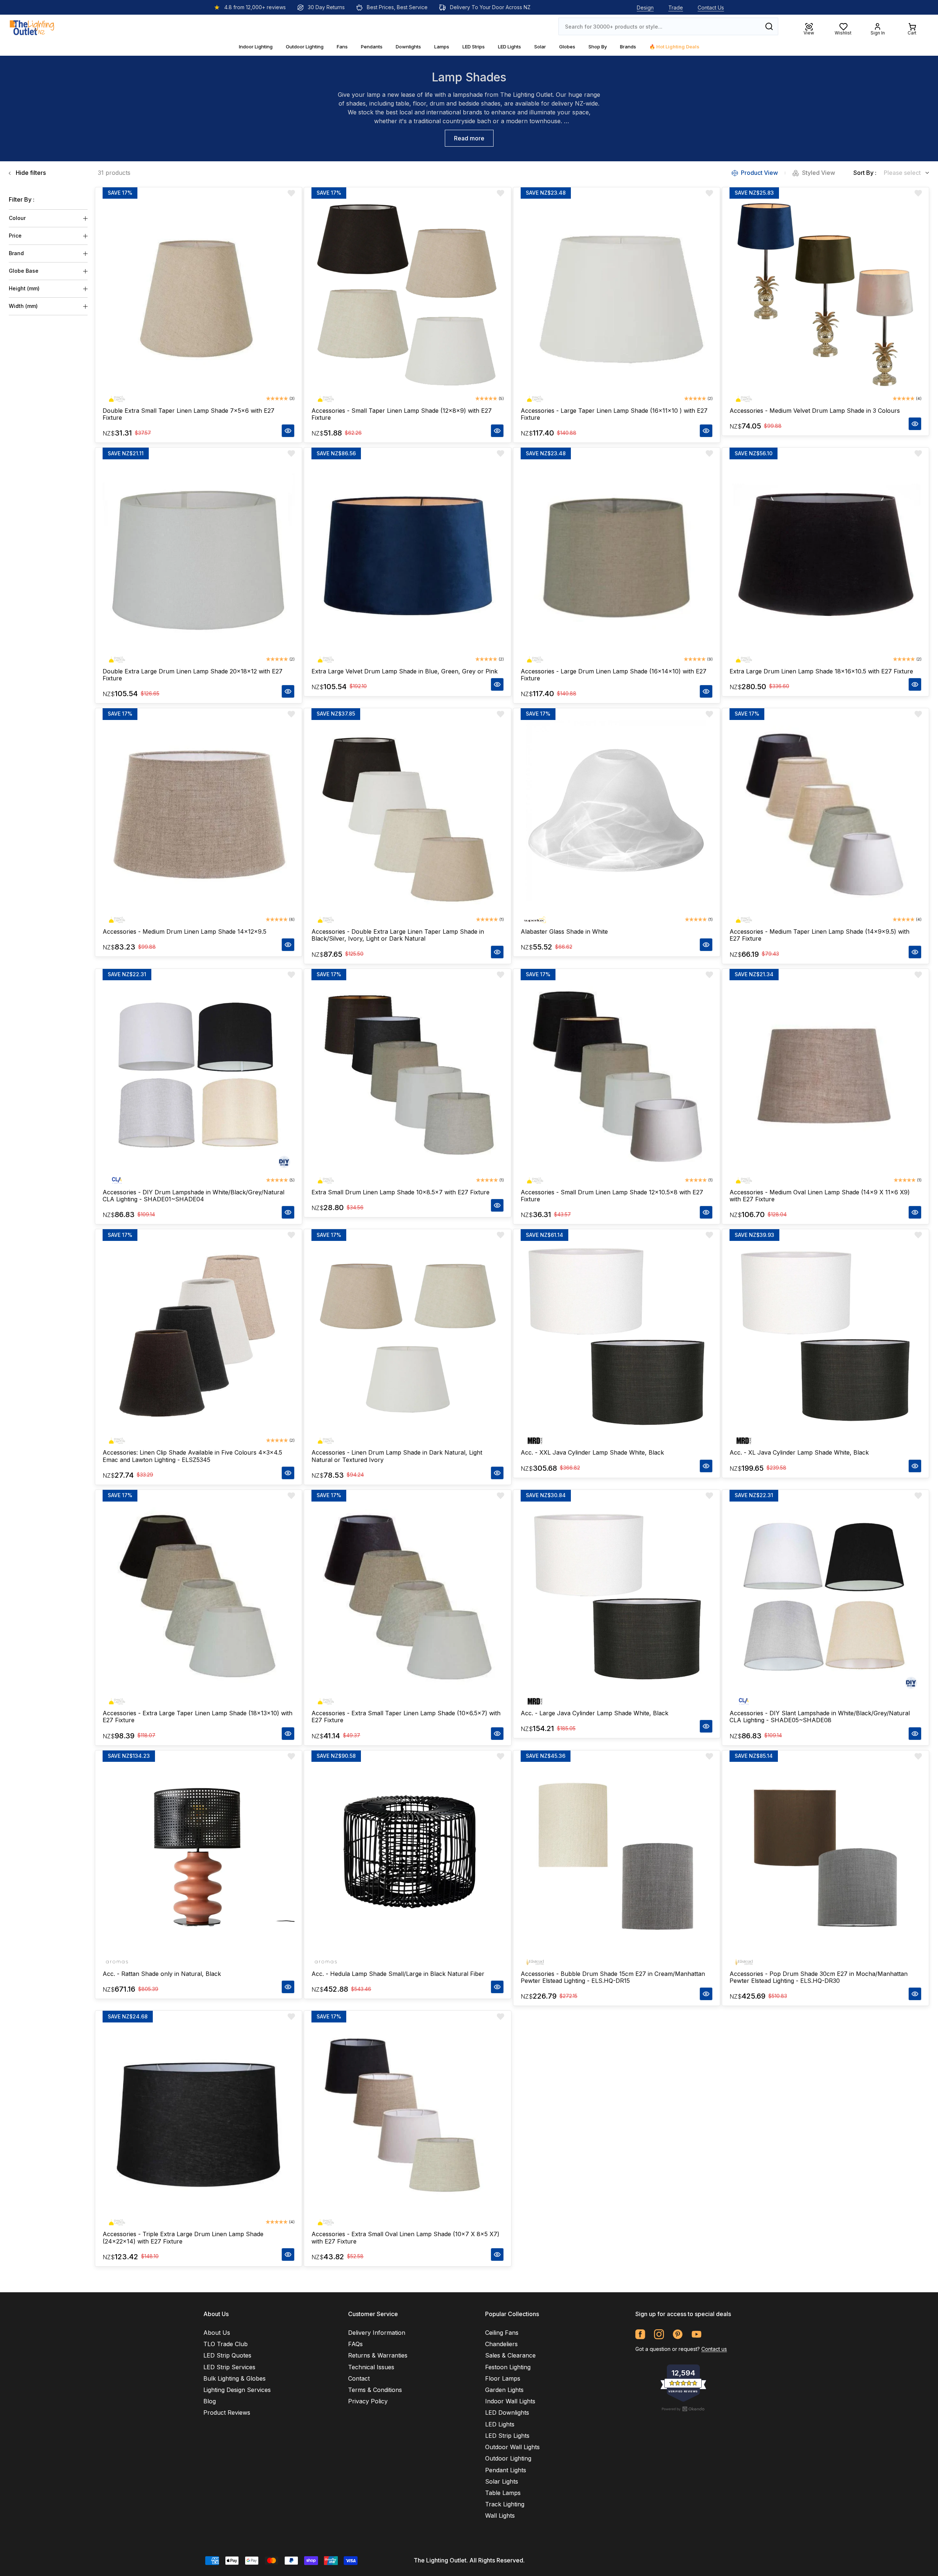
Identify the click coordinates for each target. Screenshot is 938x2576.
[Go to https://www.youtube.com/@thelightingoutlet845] (696, 2334)
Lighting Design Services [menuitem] (237, 2390)
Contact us (714, 2349)
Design (645, 8)
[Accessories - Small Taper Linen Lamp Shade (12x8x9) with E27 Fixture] (407, 295)
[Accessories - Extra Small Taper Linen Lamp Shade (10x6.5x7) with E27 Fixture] (407, 1598)
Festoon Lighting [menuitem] (508, 2367)
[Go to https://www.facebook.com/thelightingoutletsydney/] (640, 2334)
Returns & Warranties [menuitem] (378, 2355)
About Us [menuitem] (217, 2333)
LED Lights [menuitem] (500, 2424)
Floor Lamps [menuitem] (503, 2378)
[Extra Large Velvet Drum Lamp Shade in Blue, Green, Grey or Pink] (407, 555)
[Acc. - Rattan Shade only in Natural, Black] (199, 1858)
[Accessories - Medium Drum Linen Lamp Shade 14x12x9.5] (199, 816)
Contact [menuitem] (359, 2378)
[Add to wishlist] (291, 193)
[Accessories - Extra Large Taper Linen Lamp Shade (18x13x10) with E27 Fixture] (199, 1598)
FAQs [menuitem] (355, 2344)
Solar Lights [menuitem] (502, 2481)
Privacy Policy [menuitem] (368, 2401)
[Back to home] (32, 26)
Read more (469, 138)
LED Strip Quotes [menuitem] (227, 2355)
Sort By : (865, 173)
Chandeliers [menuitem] (501, 2344)
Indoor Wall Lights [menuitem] (510, 2401)
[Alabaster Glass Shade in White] (617, 816)
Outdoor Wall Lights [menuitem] (512, 2447)
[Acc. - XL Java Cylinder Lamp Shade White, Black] (826, 1337)
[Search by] (769, 26)
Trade (676, 8)
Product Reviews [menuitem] (227, 2413)
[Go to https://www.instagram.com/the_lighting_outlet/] (659, 2334)
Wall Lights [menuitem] (500, 2516)
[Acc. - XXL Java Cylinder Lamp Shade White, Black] (617, 1337)
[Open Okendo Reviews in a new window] (683, 2409)
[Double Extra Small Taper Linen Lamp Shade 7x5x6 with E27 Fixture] (199, 295)
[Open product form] (288, 431)
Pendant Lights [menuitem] (506, 2470)
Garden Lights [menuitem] (504, 2390)
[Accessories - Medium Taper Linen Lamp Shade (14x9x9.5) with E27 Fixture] (826, 816)
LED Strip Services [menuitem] (229, 2367)
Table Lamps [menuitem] (503, 2493)
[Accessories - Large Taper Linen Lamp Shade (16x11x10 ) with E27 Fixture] (617, 295)
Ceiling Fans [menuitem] (502, 2333)
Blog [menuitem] (210, 2401)
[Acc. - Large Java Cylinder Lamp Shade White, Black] (617, 1598)
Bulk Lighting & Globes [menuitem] (234, 2378)
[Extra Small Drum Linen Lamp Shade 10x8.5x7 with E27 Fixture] (407, 1077)
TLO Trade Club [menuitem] (226, 2344)
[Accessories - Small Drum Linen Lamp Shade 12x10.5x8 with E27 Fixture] (617, 1077)
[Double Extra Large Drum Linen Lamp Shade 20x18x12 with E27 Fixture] (199, 555)
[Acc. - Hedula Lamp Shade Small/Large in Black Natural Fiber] (407, 1858)
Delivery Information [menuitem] (377, 2333)
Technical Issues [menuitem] (371, 2367)
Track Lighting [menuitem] (505, 2504)
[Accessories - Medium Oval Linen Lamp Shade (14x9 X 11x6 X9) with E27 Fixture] (826, 1077)
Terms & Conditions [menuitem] (375, 2390)
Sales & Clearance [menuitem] (510, 2355)
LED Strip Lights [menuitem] (507, 2436)
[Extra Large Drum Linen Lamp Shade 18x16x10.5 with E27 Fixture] (826, 555)
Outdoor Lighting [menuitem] (508, 2458)
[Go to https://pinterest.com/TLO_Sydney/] (678, 2334)
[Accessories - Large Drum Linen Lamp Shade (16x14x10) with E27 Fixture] (617, 555)
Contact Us (711, 8)
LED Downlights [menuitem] (507, 2413)
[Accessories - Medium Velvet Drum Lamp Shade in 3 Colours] (826, 295)
